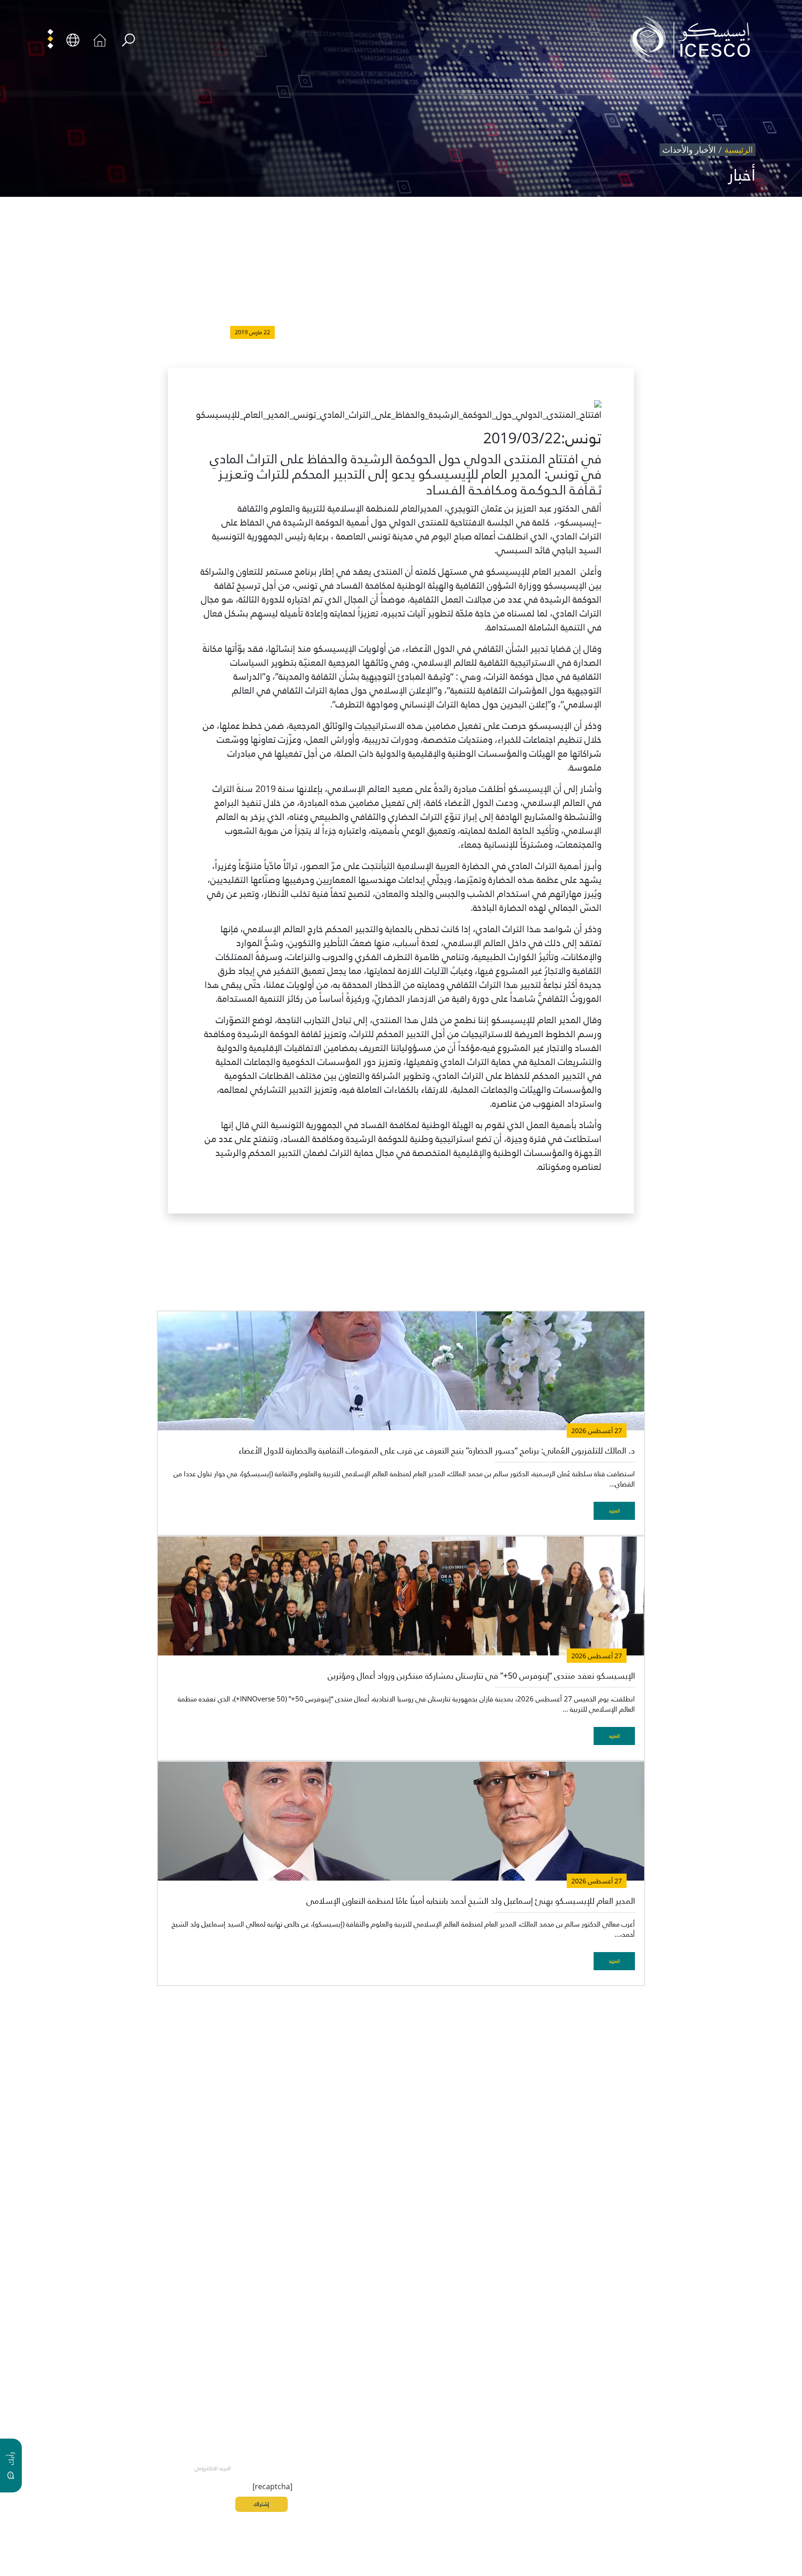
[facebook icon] (654, 2467)
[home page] (694, 39)
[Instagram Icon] (590, 2467)
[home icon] (100, 39)
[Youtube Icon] (569, 2467)
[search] (128, 40)
